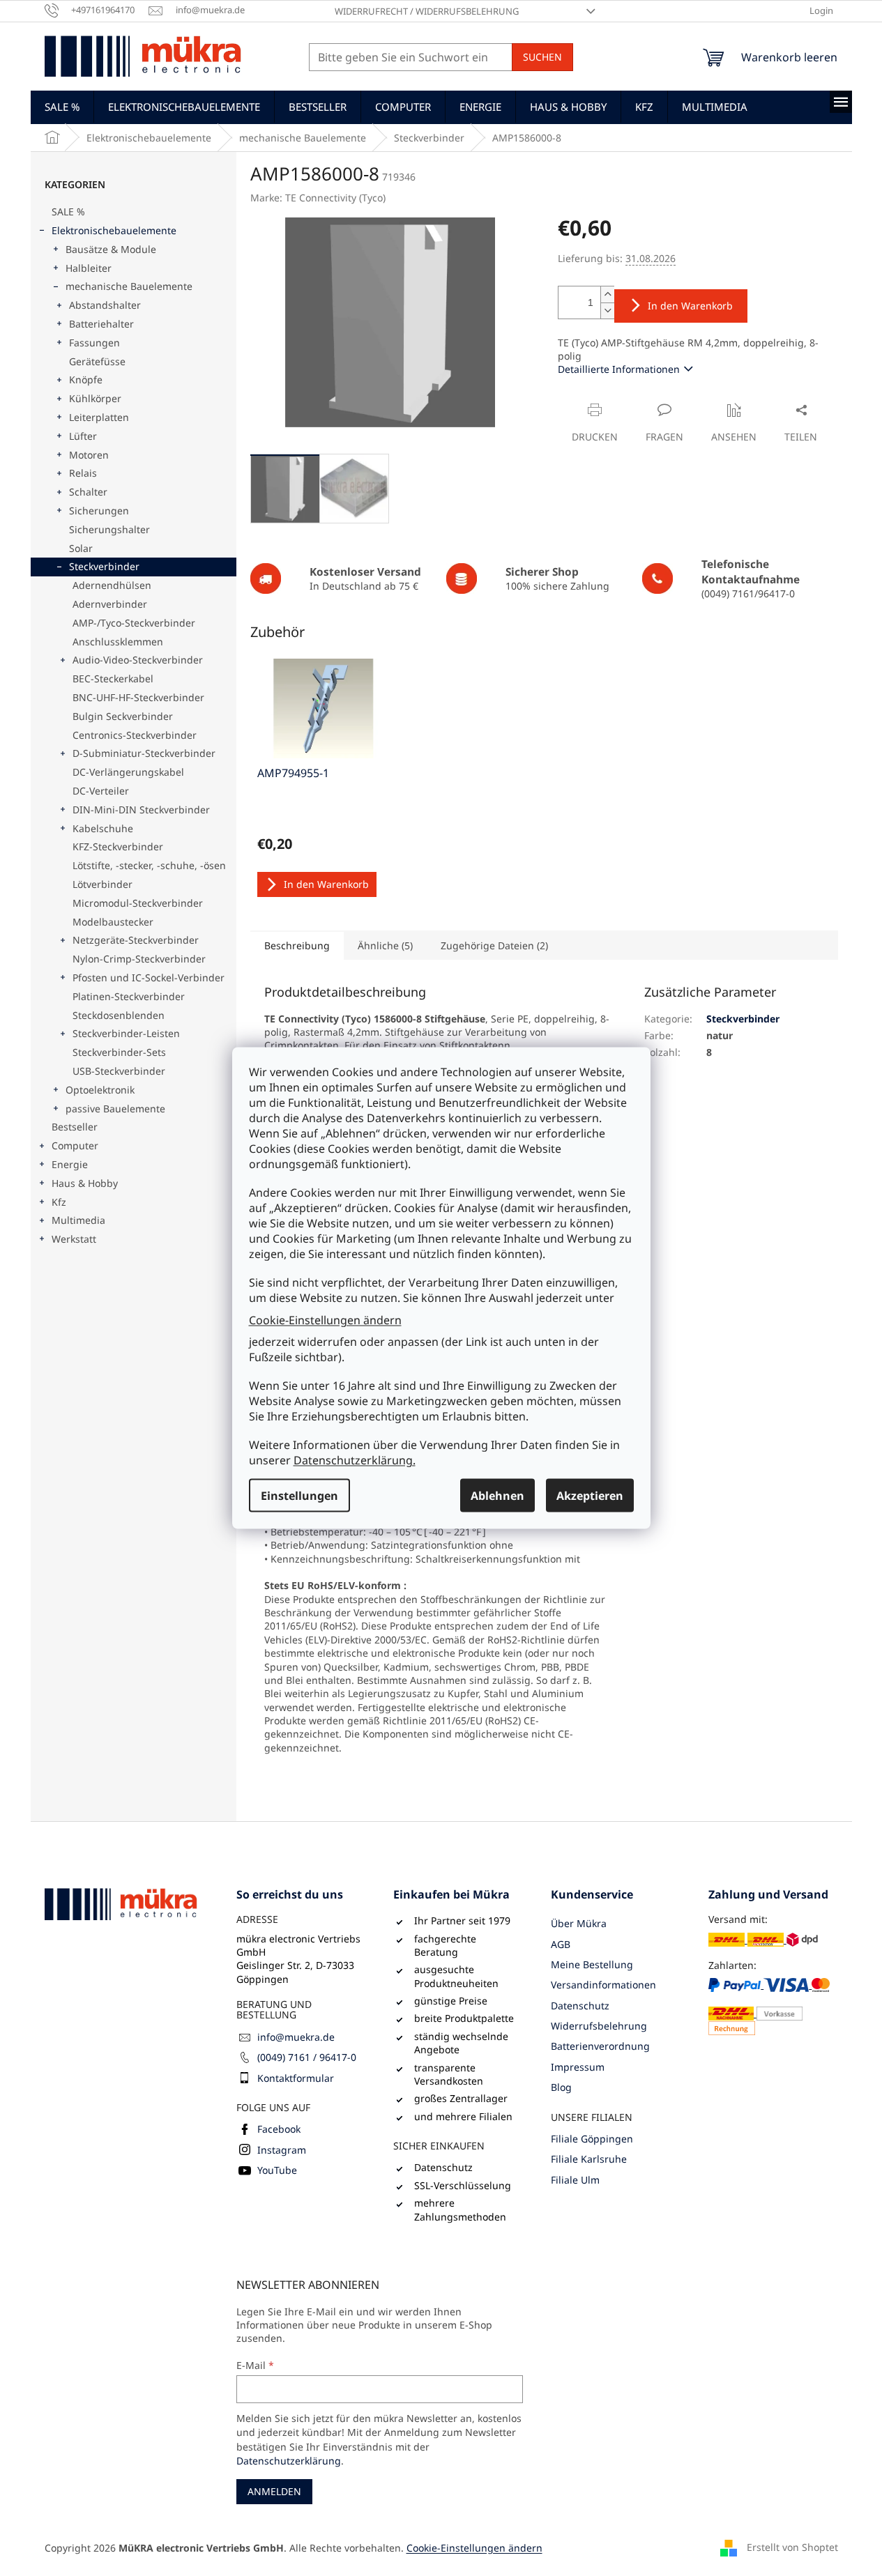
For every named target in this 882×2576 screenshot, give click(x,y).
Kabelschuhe (103, 828)
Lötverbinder (102, 884)
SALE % (68, 212)
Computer (75, 1145)
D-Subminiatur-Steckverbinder (144, 753)
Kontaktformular (296, 2078)
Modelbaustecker (113, 922)
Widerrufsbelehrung (599, 2026)
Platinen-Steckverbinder (129, 996)
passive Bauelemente (115, 1109)
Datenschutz (580, 2006)
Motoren (89, 455)
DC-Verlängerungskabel (128, 772)
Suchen (542, 57)
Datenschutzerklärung (289, 2461)
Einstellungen (299, 1496)
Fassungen (94, 343)
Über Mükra (579, 1923)
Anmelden (274, 2491)
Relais (83, 473)
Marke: (318, 198)
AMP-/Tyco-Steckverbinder (134, 623)
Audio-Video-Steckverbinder (138, 660)
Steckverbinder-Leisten (126, 1033)
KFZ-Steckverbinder (118, 846)
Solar (81, 548)
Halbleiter (89, 268)
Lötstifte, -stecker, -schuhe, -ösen (149, 865)
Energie (70, 1164)
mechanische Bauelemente (129, 286)
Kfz (59, 1202)
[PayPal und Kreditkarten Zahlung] (773, 2006)
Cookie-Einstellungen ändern (325, 1319)
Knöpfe (86, 379)
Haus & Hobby (85, 1183)
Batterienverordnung (600, 2046)
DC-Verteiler (101, 791)
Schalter (88, 492)
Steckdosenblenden (119, 1015)
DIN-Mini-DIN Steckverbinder (141, 810)
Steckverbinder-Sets (119, 1052)
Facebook (279, 2129)
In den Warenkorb (690, 306)
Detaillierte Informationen (619, 369)
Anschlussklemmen (118, 642)
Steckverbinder (104, 566)
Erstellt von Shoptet (792, 2546)
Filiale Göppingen (592, 2139)
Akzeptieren (590, 1496)
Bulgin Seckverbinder (123, 716)
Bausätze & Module (111, 249)
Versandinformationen (603, 1985)
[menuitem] (62, 107)
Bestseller (75, 1127)
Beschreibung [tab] (297, 945)
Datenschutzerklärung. (355, 1460)
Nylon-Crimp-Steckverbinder (139, 959)
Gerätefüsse (97, 361)
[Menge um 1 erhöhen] (607, 294)
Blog (561, 2087)
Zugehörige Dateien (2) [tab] (494, 945)
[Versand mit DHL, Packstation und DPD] (763, 1939)
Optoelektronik (100, 1090)
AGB (561, 1944)
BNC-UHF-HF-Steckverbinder (138, 697)
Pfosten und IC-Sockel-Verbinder (149, 978)
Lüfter (83, 436)
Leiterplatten (99, 417)
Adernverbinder (110, 604)
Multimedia (78, 1220)
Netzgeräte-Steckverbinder (136, 940)
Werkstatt (74, 1239)
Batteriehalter (101, 324)
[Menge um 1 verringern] (607, 310)
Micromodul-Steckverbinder (138, 903)
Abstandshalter (105, 305)
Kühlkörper (95, 398)
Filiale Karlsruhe (589, 2159)
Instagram (282, 2150)
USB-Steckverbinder (119, 1071)
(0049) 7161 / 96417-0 (307, 2057)
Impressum (578, 2067)
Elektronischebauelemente (114, 230)
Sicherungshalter (109, 529)
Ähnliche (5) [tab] (385, 945)
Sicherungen (99, 511)
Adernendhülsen (112, 585)
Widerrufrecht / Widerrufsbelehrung (427, 11)
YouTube (277, 2170)
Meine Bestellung (592, 1964)
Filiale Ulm (575, 2180)
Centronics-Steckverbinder (135, 735)
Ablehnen (497, 1496)
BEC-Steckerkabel (113, 678)
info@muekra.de (296, 2037)
